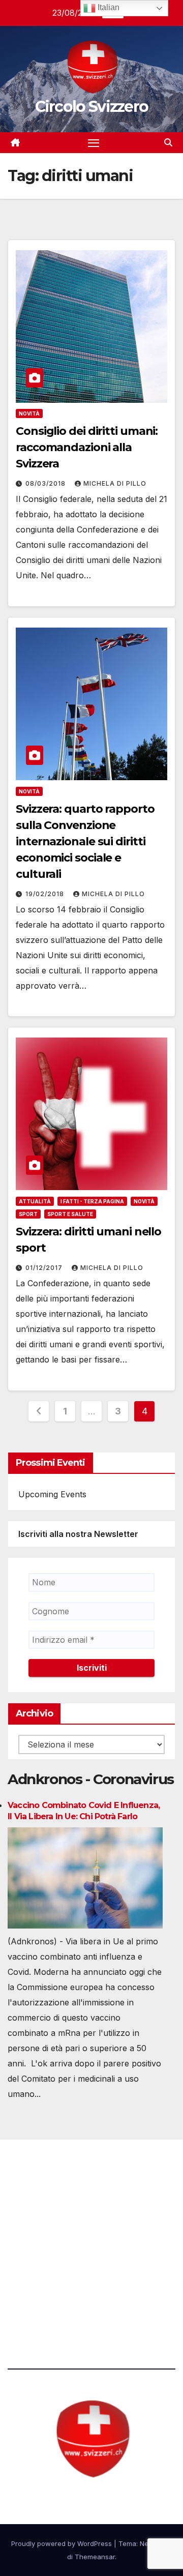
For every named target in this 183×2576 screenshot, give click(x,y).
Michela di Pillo (115, 483)
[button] (168, 142)
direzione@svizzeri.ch (63, 2239)
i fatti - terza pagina (92, 1201)
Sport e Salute (70, 1214)
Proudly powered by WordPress (63, 2543)
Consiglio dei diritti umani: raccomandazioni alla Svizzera (87, 447)
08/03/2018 (47, 483)
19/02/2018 (46, 894)
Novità (29, 413)
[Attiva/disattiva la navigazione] (94, 143)
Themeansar (95, 2557)
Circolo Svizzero (92, 107)
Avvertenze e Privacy (49, 2295)
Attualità (35, 1201)
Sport (28, 1214)
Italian (108, 7)
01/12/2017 (45, 1268)
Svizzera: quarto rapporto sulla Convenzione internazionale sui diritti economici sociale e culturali (85, 841)
